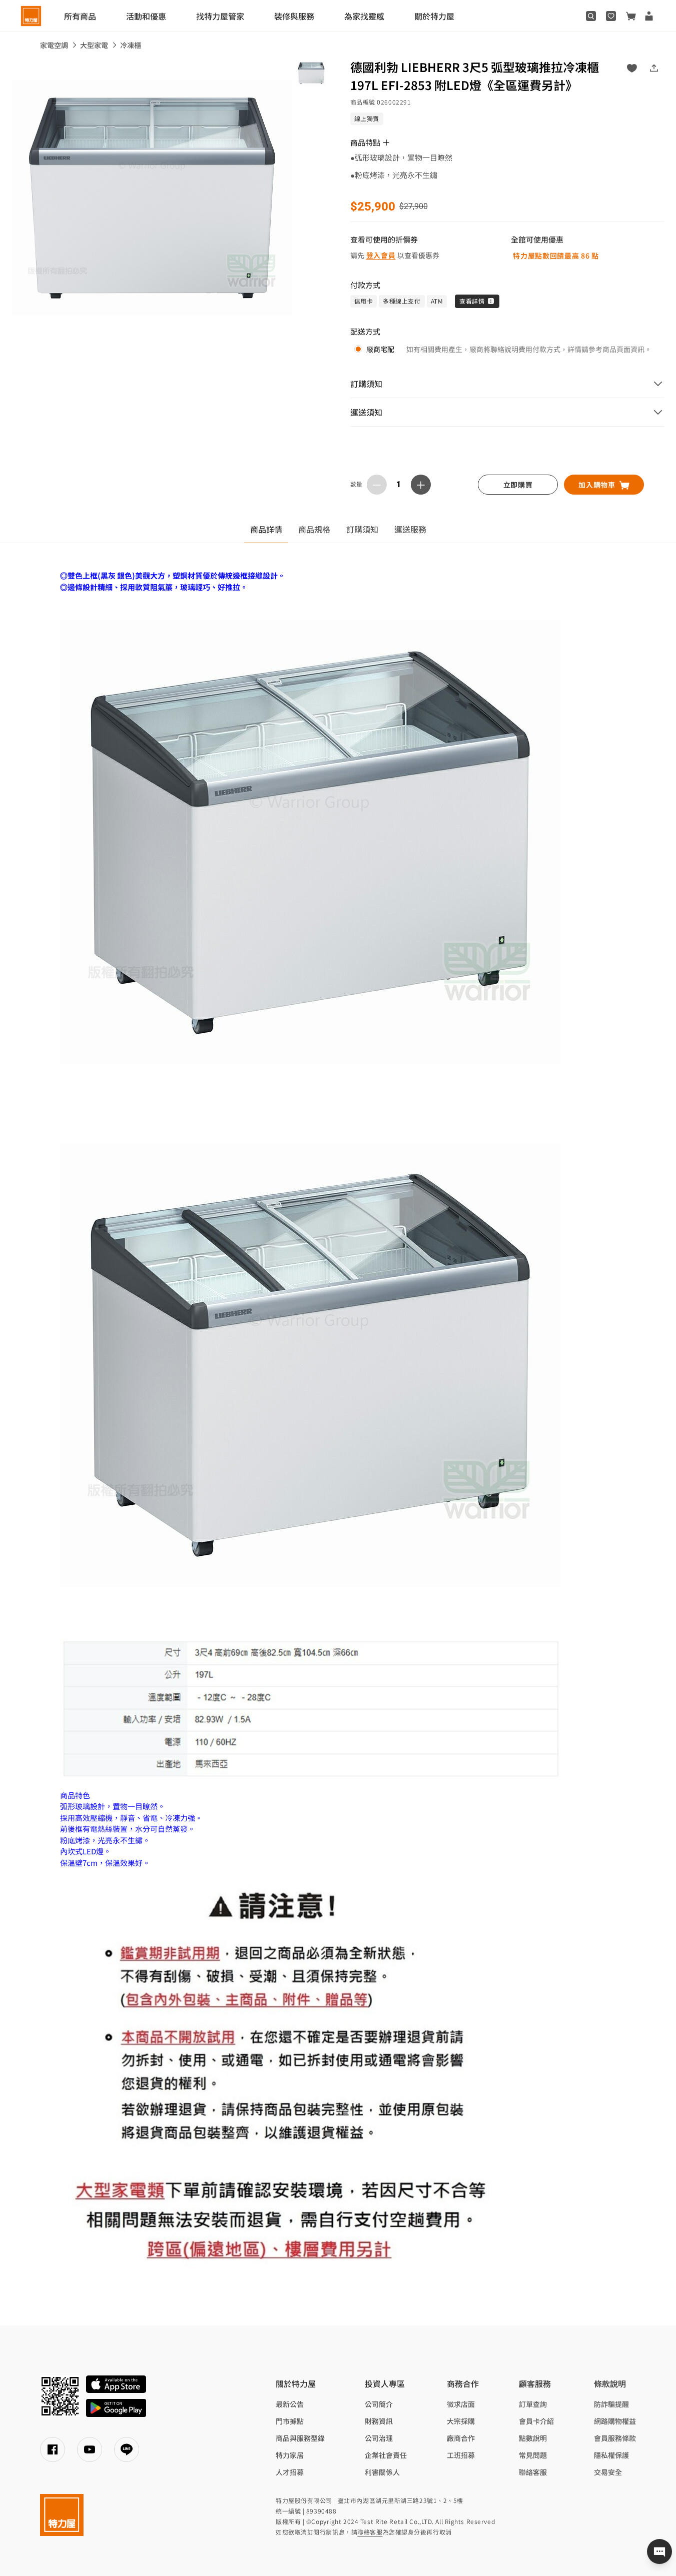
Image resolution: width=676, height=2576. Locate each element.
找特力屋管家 (220, 16)
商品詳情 (266, 529)
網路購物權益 (615, 2421)
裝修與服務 (294, 16)
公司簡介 (379, 2404)
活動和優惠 (146, 16)
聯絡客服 (533, 2472)
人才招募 (290, 2472)
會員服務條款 (615, 2438)
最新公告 (290, 2404)
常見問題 (533, 2455)
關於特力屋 (434, 16)
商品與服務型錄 (300, 2438)
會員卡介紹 (536, 2421)
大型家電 (94, 45)
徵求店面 (461, 2404)
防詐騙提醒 (611, 2404)
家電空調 (54, 45)
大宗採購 (461, 2421)
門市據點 (290, 2421)
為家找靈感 (364, 16)
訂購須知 (362, 529)
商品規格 (314, 529)
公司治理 (379, 2438)
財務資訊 (379, 2421)
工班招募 (461, 2455)
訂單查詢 (533, 2404)
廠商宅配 (380, 349)
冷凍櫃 (131, 45)
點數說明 (533, 2438)
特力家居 (290, 2455)
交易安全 (608, 2472)
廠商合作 (461, 2438)
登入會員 (381, 255)
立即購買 (518, 485)
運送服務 (410, 529)
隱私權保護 (611, 2455)
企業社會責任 (386, 2455)
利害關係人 (382, 2472)
